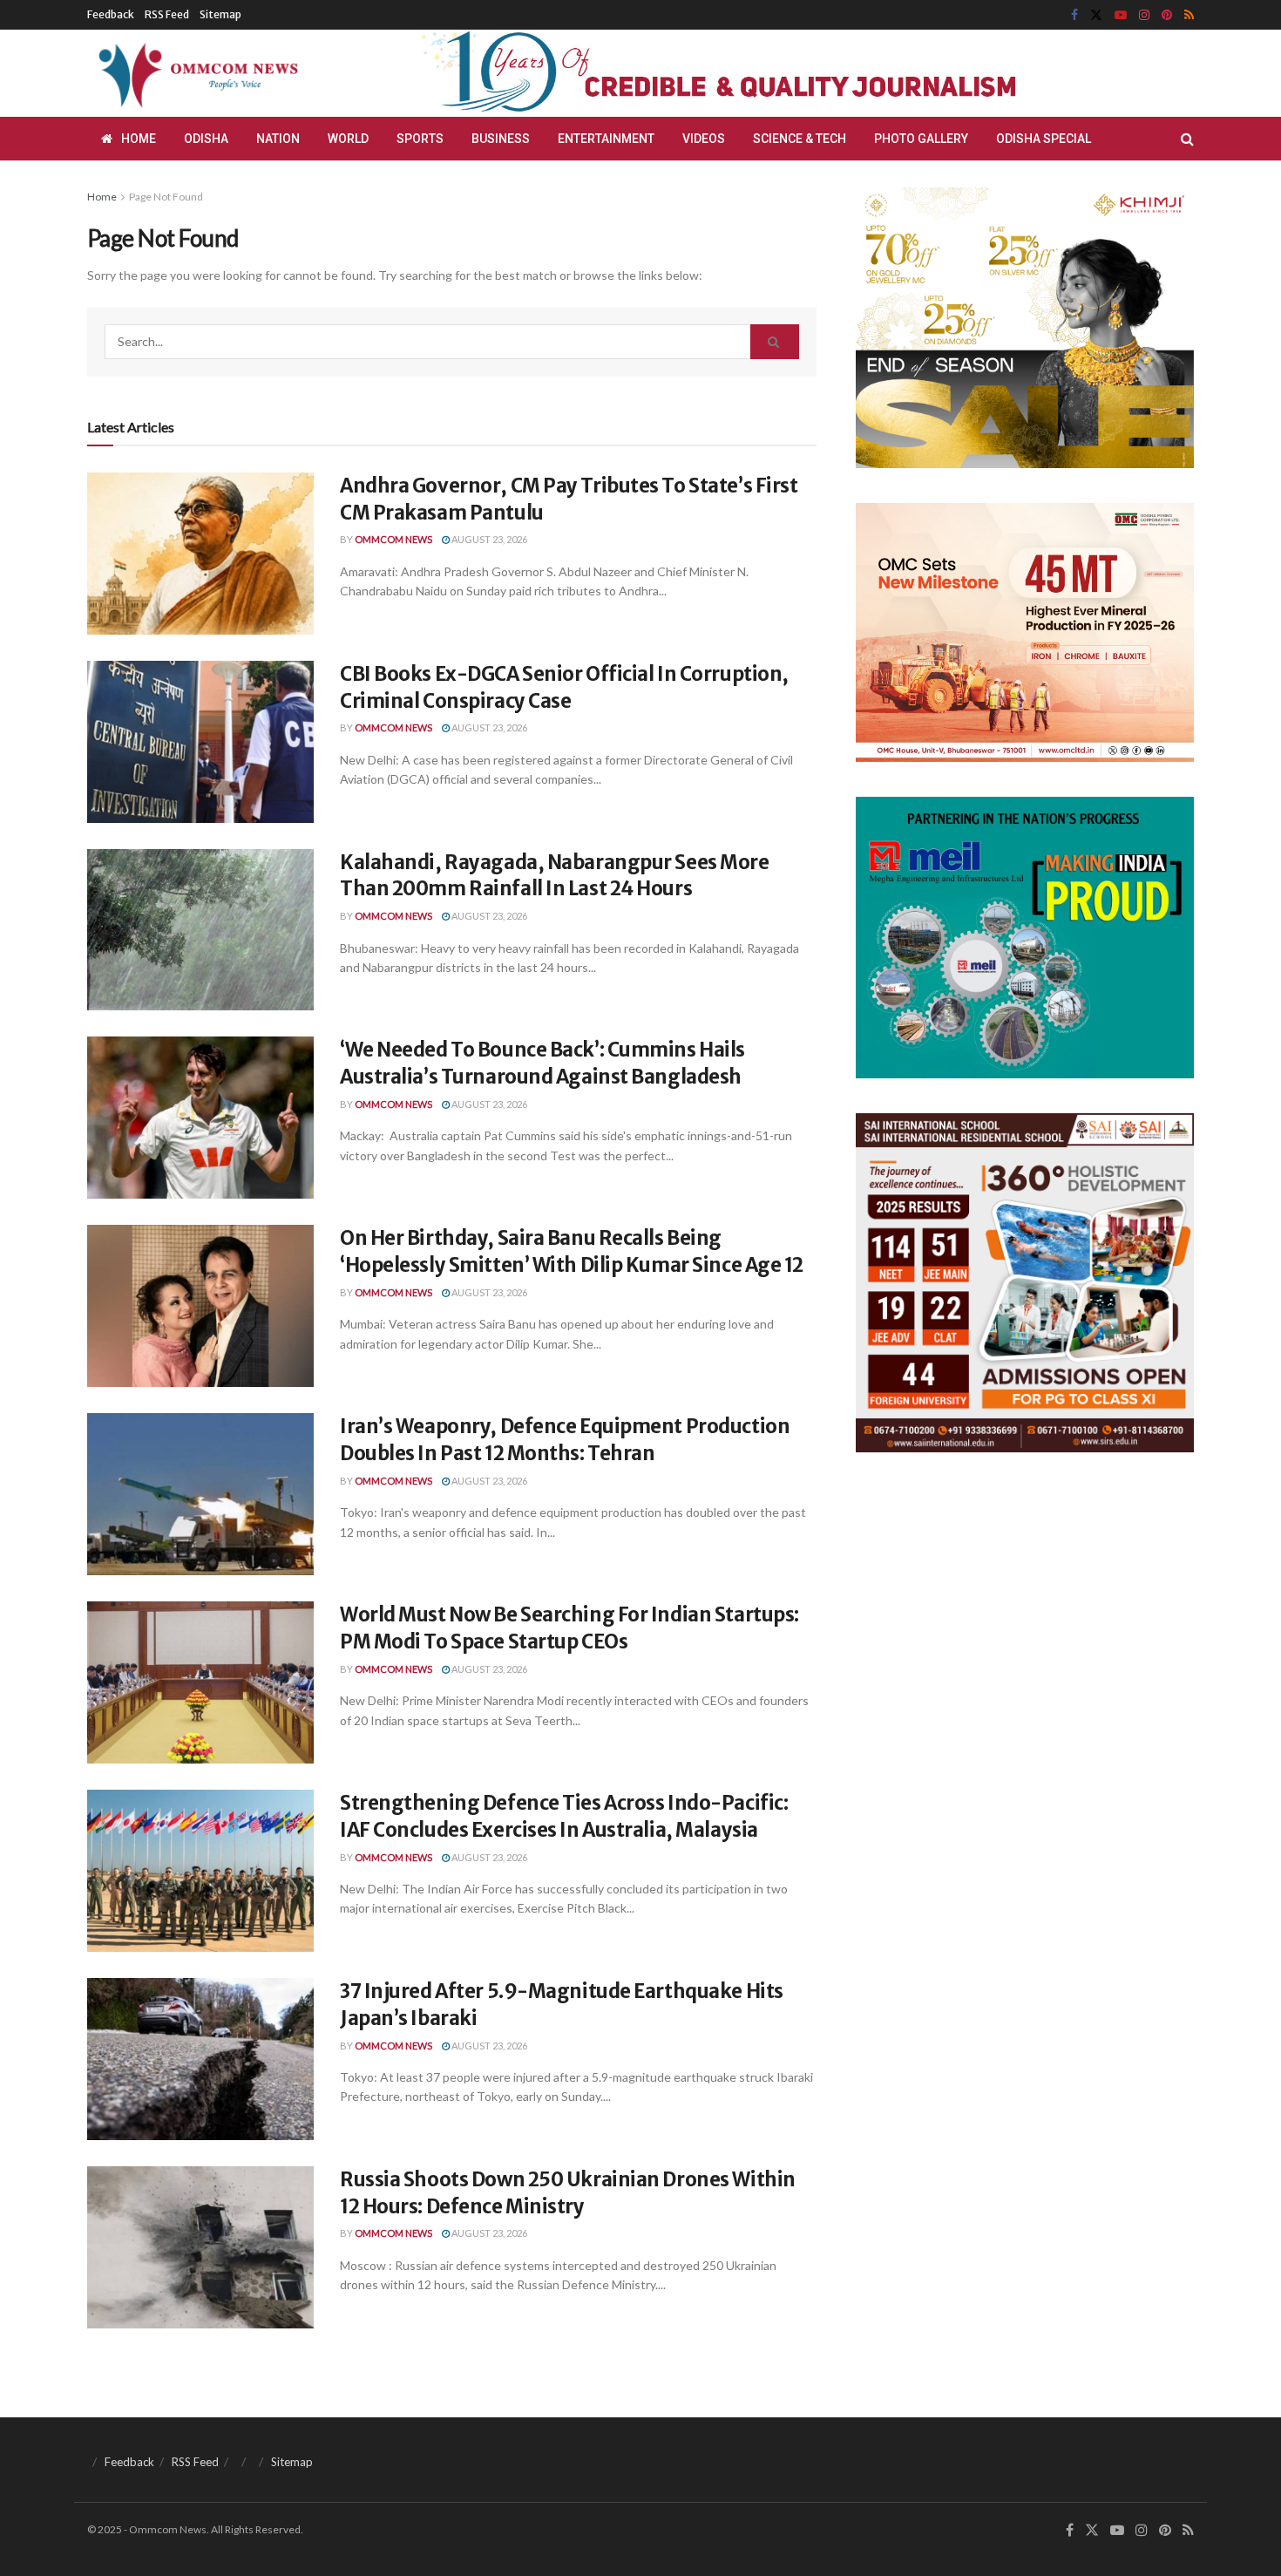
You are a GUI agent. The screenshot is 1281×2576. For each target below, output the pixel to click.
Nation (278, 139)
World (348, 139)
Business (501, 139)
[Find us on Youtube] (1121, 15)
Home (139, 139)
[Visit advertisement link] (761, 73)
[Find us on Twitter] (1096, 15)
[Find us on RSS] (1189, 15)
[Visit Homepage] (195, 73)
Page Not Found (166, 197)
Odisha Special (1044, 139)
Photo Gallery (921, 139)
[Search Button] (1187, 139)
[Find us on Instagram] (1144, 15)
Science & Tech (800, 139)
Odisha (206, 139)
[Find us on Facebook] (1074, 15)
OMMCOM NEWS (393, 539)
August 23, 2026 (488, 539)
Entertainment (606, 139)
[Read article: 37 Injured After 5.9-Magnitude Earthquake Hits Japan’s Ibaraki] (200, 2059)
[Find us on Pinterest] (1167, 15)
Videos (704, 139)
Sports (420, 139)
